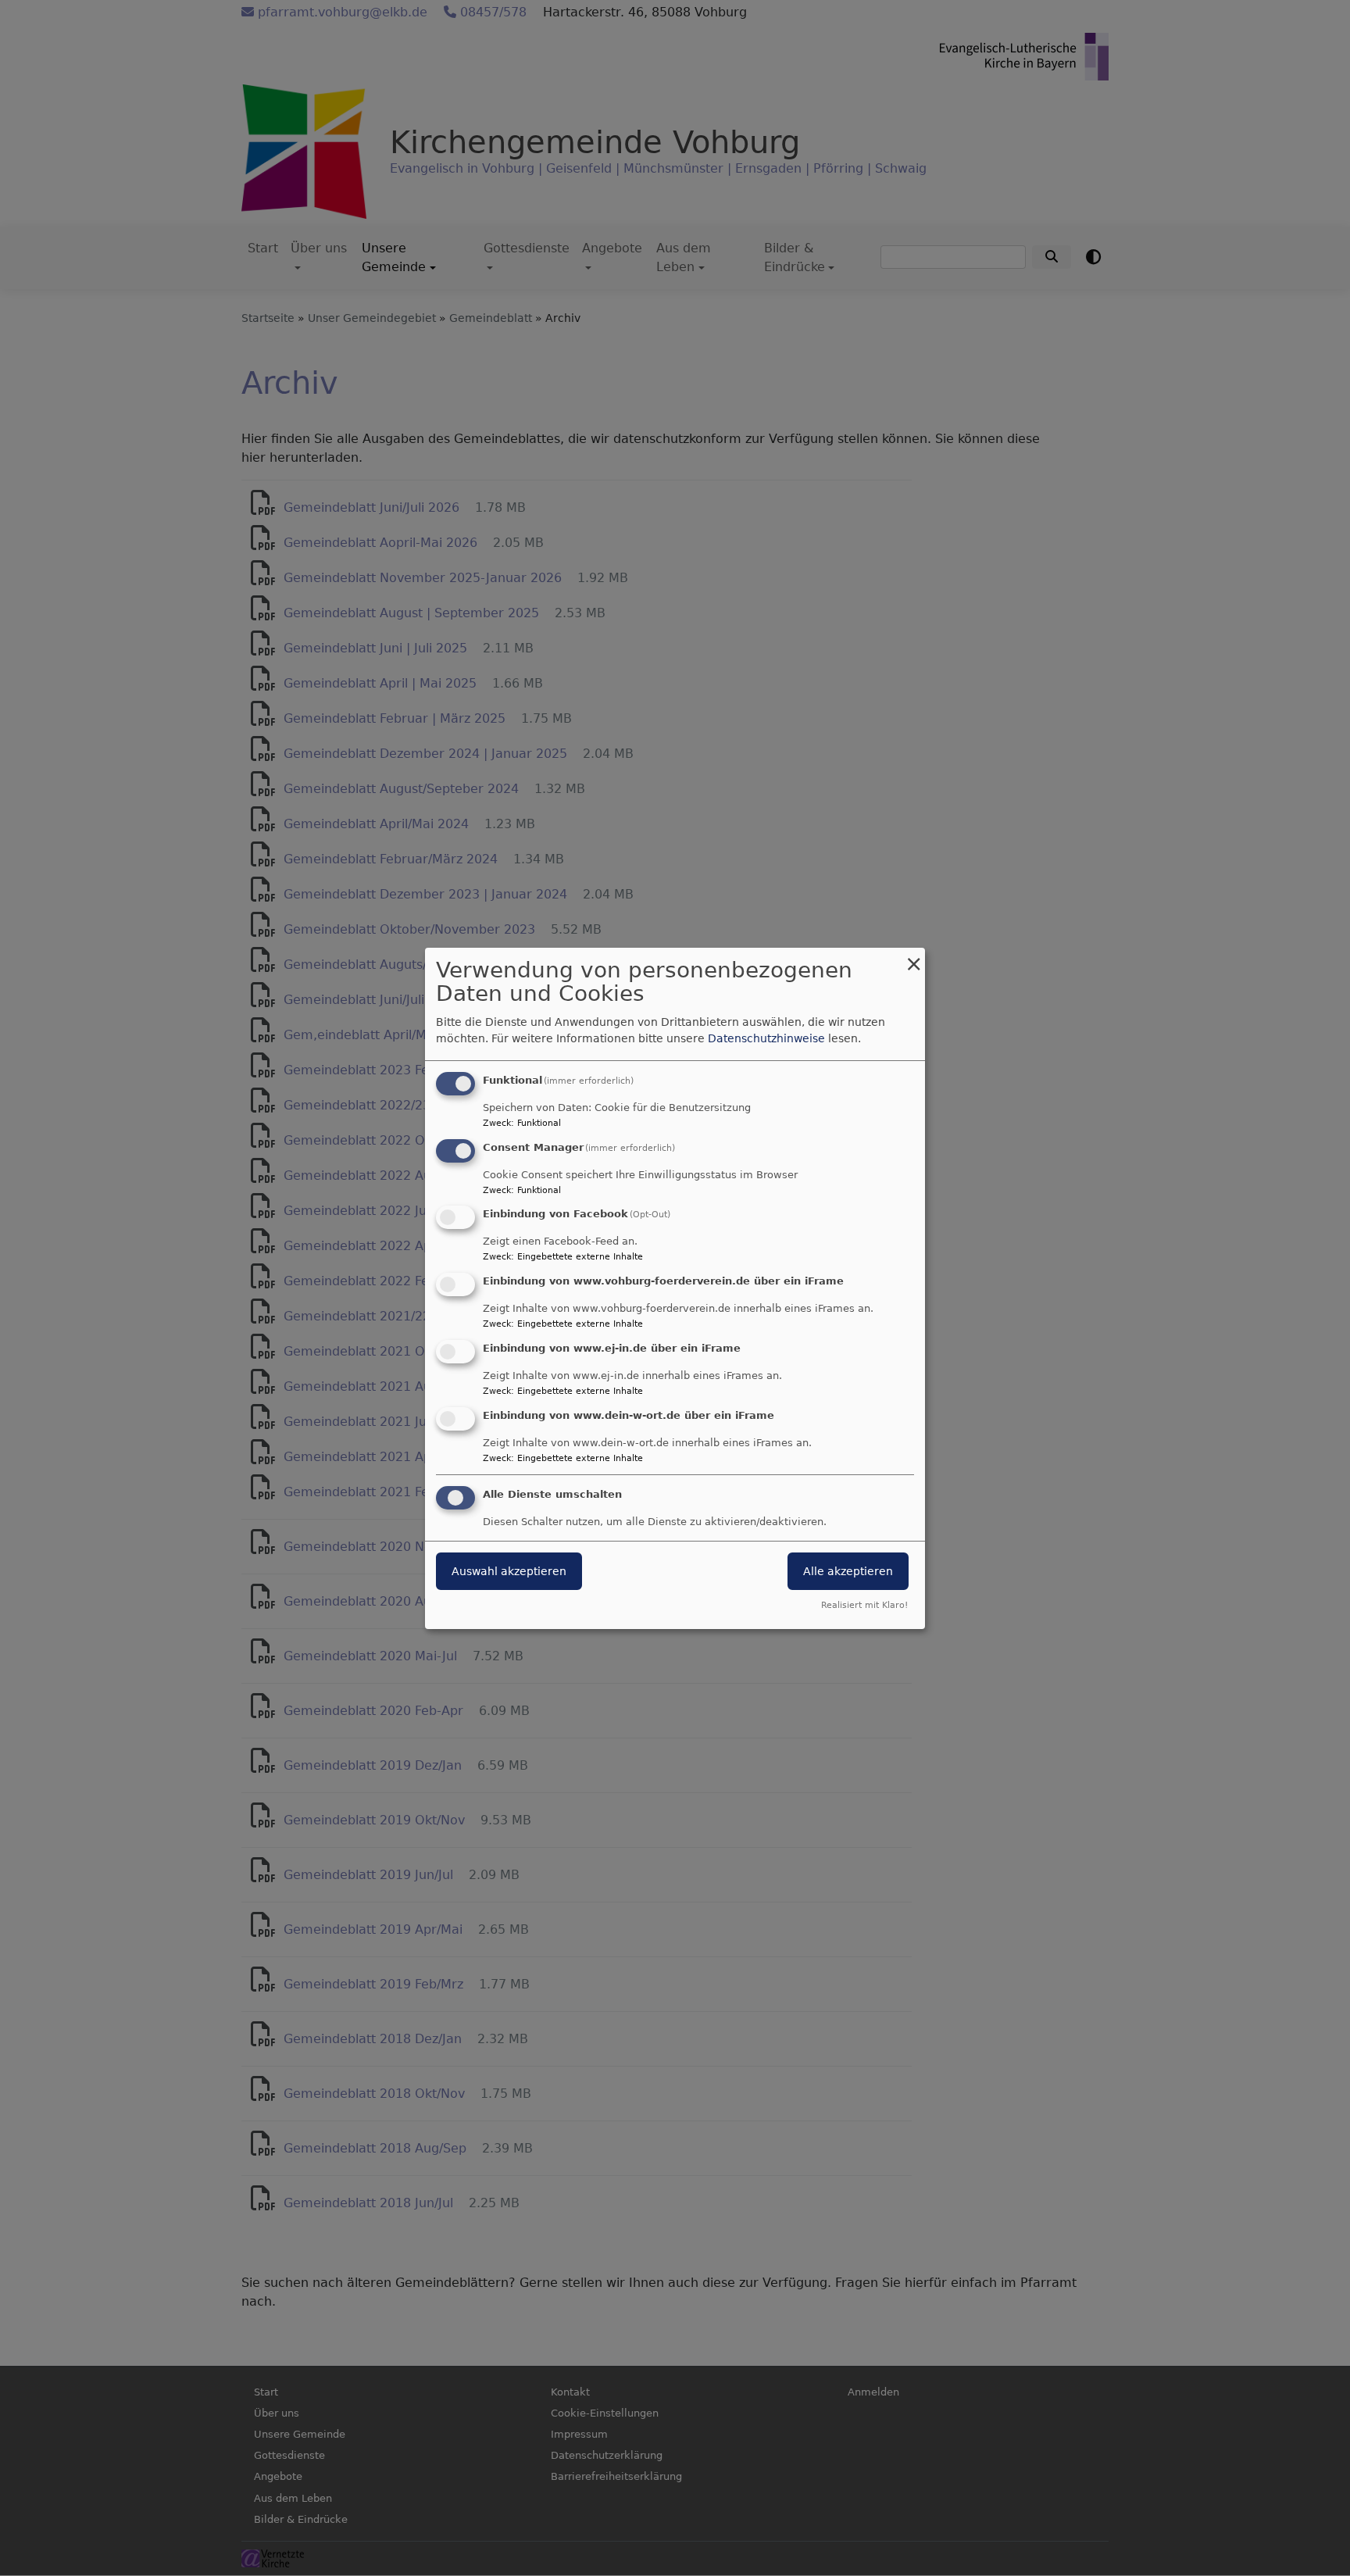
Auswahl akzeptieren (509, 1571)
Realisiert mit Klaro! (864, 1605)
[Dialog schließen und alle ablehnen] (913, 958)
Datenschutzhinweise (766, 1038)
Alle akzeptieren (848, 1571)
